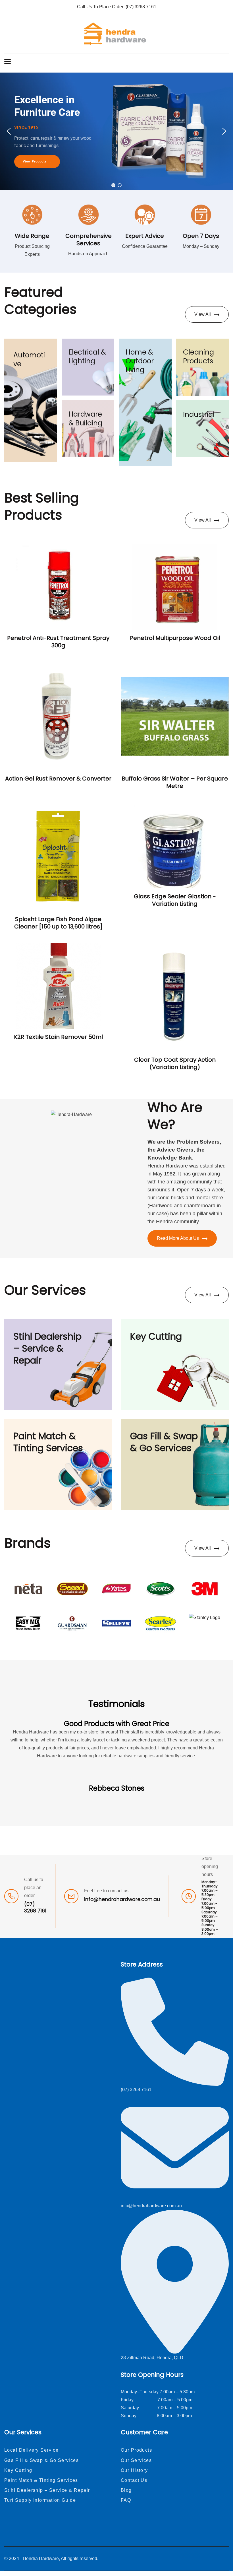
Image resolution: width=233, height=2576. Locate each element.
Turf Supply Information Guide (40, 2500)
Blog (126, 2490)
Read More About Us (178, 1238)
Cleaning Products (198, 357)
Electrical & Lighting (87, 357)
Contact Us (134, 2480)
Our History (134, 2470)
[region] (116, 131)
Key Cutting (156, 1336)
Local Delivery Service (31, 2450)
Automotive (29, 359)
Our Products (136, 2450)
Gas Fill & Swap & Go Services (164, 1442)
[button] (9, 131)
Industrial (199, 414)
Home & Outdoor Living (140, 361)
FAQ (126, 2500)
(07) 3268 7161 (141, 7)
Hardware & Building (85, 419)
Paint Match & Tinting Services (48, 1442)
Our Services (136, 2460)
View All (203, 314)
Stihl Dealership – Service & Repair (47, 1348)
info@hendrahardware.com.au (122, 1899)
